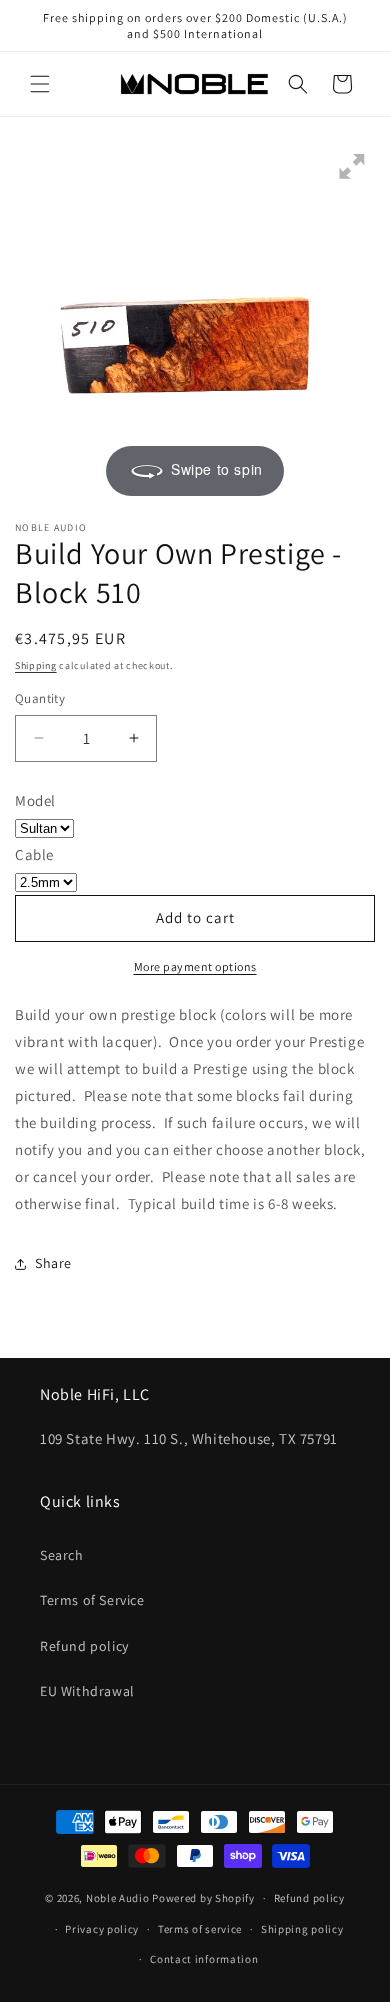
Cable (34, 854)
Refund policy (84, 1646)
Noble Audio (118, 1898)
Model (35, 800)
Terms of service (200, 1929)
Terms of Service (92, 1600)
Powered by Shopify (203, 1898)
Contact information (204, 1959)
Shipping (36, 665)
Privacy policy (102, 1929)
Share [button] (53, 1263)
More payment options (195, 966)
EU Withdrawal (87, 1691)
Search (62, 1555)
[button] (40, 84)
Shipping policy (302, 1929)
